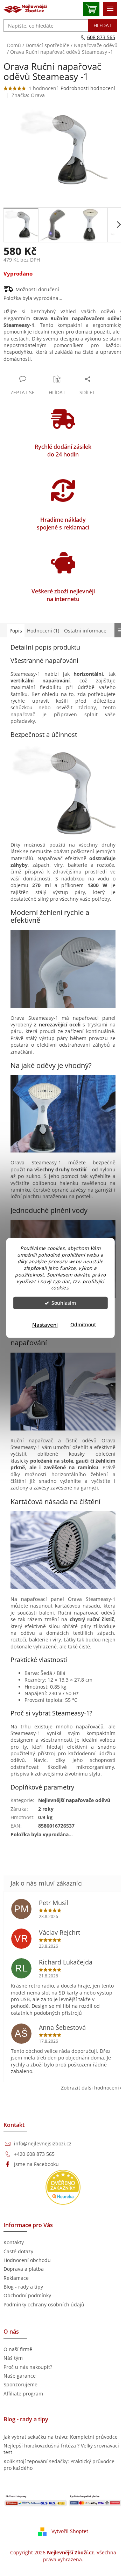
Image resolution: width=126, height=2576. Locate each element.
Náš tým (13, 2358)
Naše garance (20, 2376)
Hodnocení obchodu (27, 2260)
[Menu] (110, 9)
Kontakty (14, 2242)
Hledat (103, 25)
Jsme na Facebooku (36, 2164)
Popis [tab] (16, 631)
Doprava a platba (24, 2269)
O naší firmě (18, 2349)
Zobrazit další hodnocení (90, 2088)
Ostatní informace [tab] (85, 631)
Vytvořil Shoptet (70, 2531)
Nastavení (45, 1325)
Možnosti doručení (37, 289)
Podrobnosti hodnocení (88, 88)
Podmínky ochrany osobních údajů (44, 2304)
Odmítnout (83, 1325)
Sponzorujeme (20, 2384)
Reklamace (16, 2278)
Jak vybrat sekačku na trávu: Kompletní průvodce (61, 2437)
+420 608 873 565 (34, 2154)
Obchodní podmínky (27, 2295)
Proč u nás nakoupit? (28, 2367)
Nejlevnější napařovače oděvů (74, 1800)
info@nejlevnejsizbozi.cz (43, 2143)
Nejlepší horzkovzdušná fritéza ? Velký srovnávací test (61, 2449)
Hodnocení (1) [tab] (43, 631)
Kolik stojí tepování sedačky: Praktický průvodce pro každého (59, 2465)
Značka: (28, 95)
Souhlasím (64, 1303)
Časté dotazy (18, 2251)
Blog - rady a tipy (23, 2287)
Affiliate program (23, 2394)
